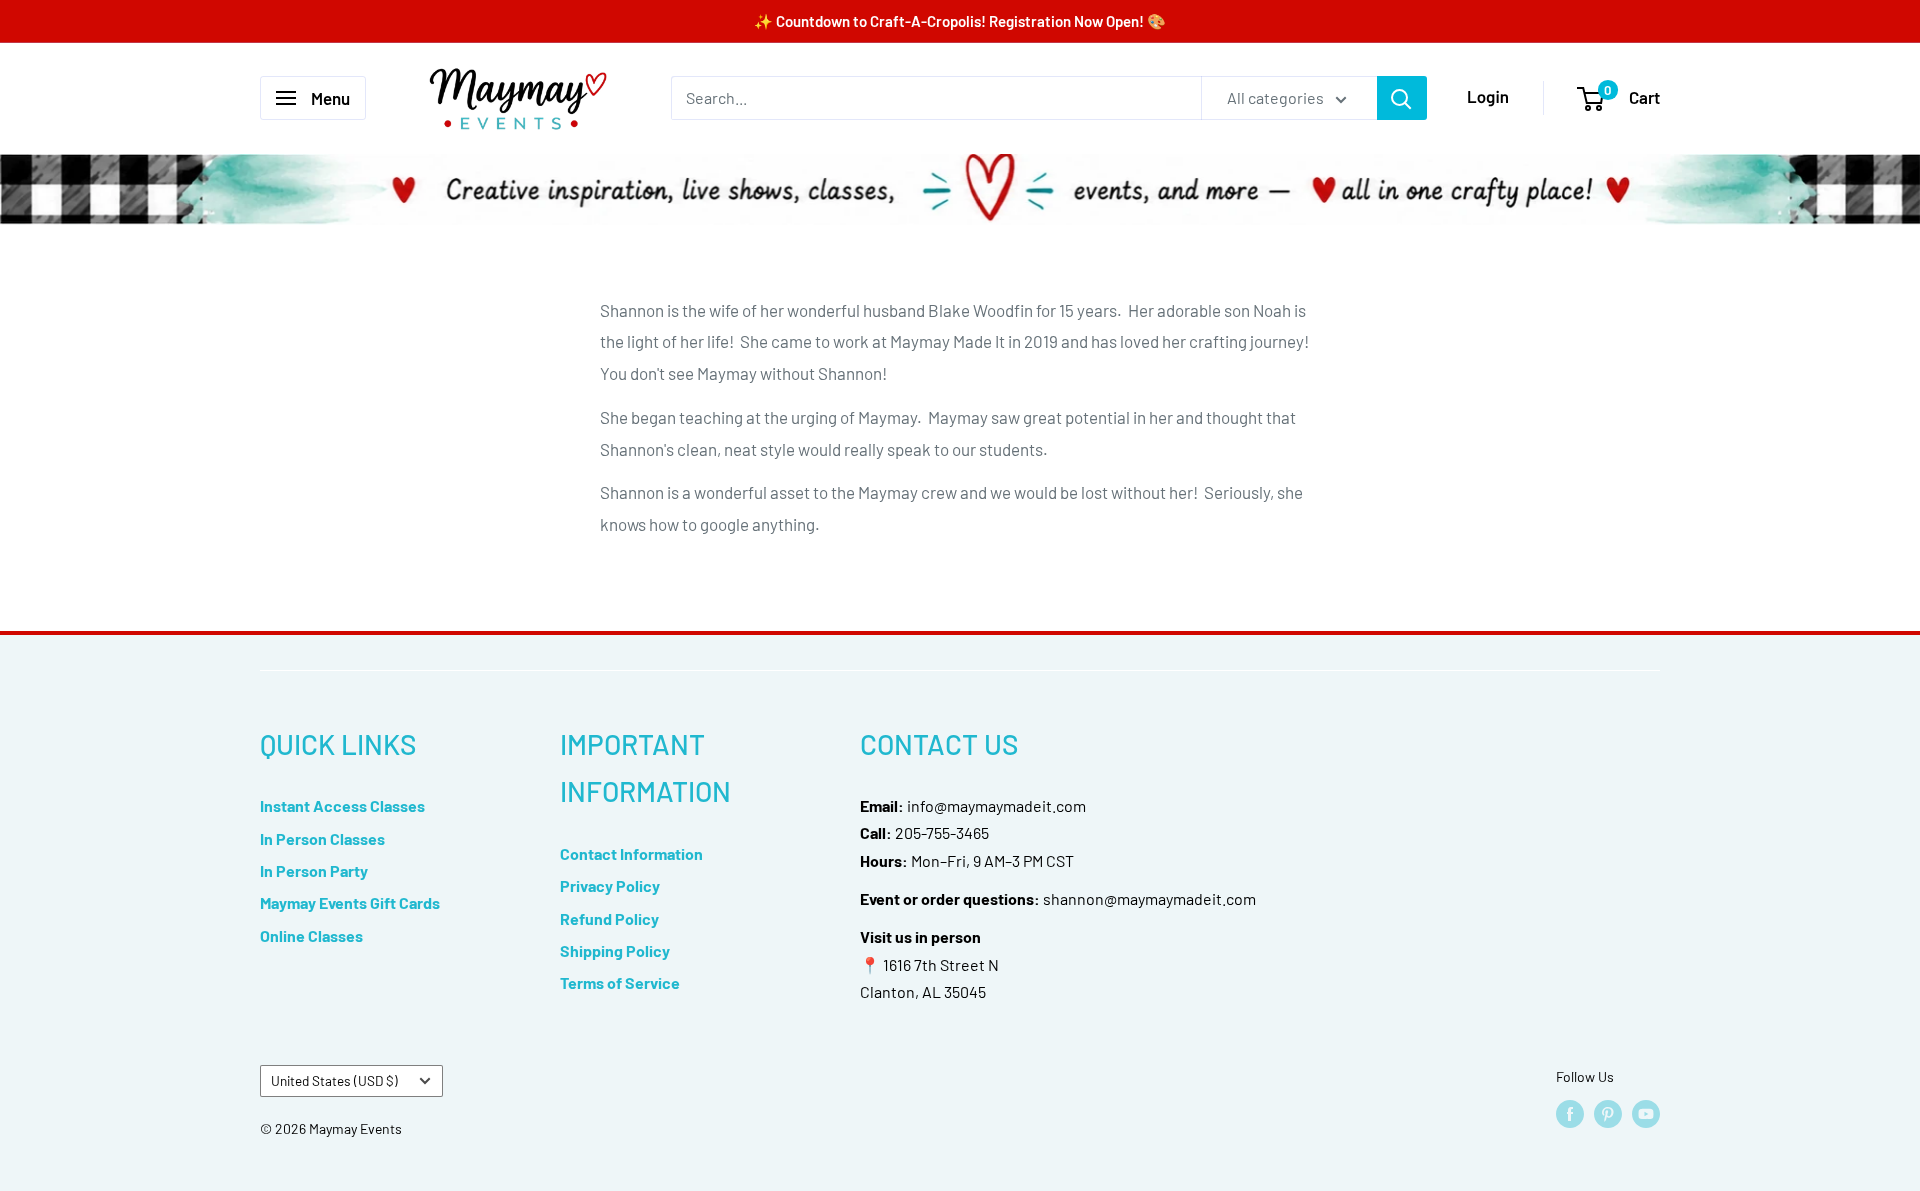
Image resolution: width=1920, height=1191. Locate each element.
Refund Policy (609, 918)
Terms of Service (620, 982)
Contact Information (631, 853)
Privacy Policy (610, 885)
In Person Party (314, 870)
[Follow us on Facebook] (1570, 1114)
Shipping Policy (615, 950)
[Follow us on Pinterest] (1608, 1114)
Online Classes (311, 935)
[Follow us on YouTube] (1646, 1114)
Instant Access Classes (342, 805)
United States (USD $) (334, 1080)
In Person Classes (322, 838)
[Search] (1402, 98)
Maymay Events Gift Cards (350, 902)
